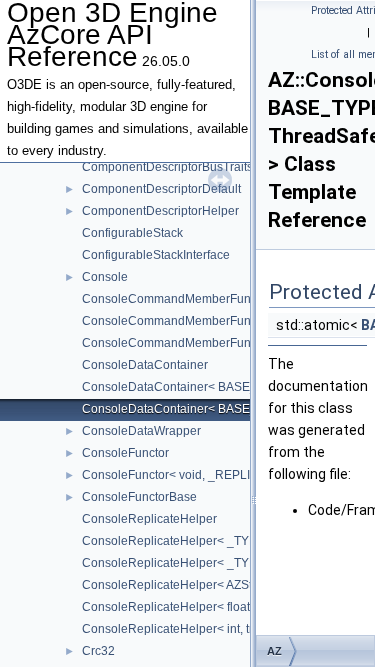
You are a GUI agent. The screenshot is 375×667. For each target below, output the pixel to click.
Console (105, 277)
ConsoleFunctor (125, 453)
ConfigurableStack (132, 233)
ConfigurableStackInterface (156, 255)
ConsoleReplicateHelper (149, 519)
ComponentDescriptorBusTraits (167, 167)
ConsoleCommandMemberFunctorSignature (203, 299)
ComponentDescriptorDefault (161, 189)
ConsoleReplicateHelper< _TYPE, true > (192, 563)
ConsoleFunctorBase (139, 497)
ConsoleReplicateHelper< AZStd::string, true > (207, 585)
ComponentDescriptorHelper (160, 211)
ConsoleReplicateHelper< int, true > (179, 629)
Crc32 (98, 651)
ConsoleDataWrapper (141, 431)
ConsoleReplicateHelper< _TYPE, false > (194, 541)
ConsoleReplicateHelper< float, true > (184, 607)
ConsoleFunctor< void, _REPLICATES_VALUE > (213, 475)
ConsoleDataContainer (145, 365)
